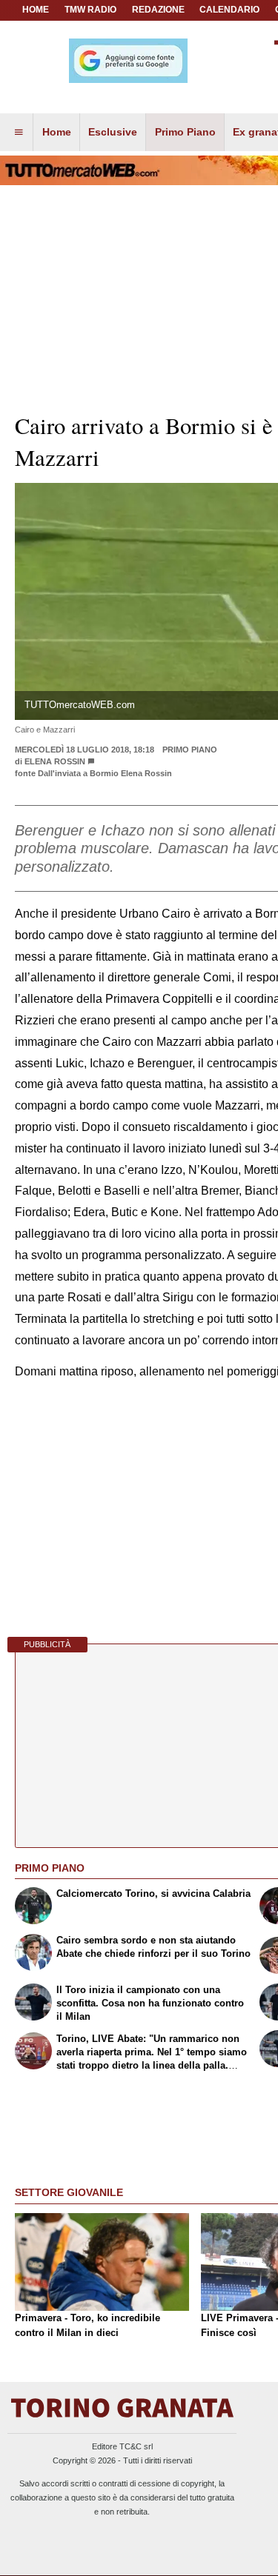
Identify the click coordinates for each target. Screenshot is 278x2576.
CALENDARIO (229, 10)
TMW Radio (90, 10)
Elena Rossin (55, 761)
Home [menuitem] (57, 132)
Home (36, 10)
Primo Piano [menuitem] (185, 132)
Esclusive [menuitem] (113, 132)
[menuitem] (19, 133)
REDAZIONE (158, 10)
